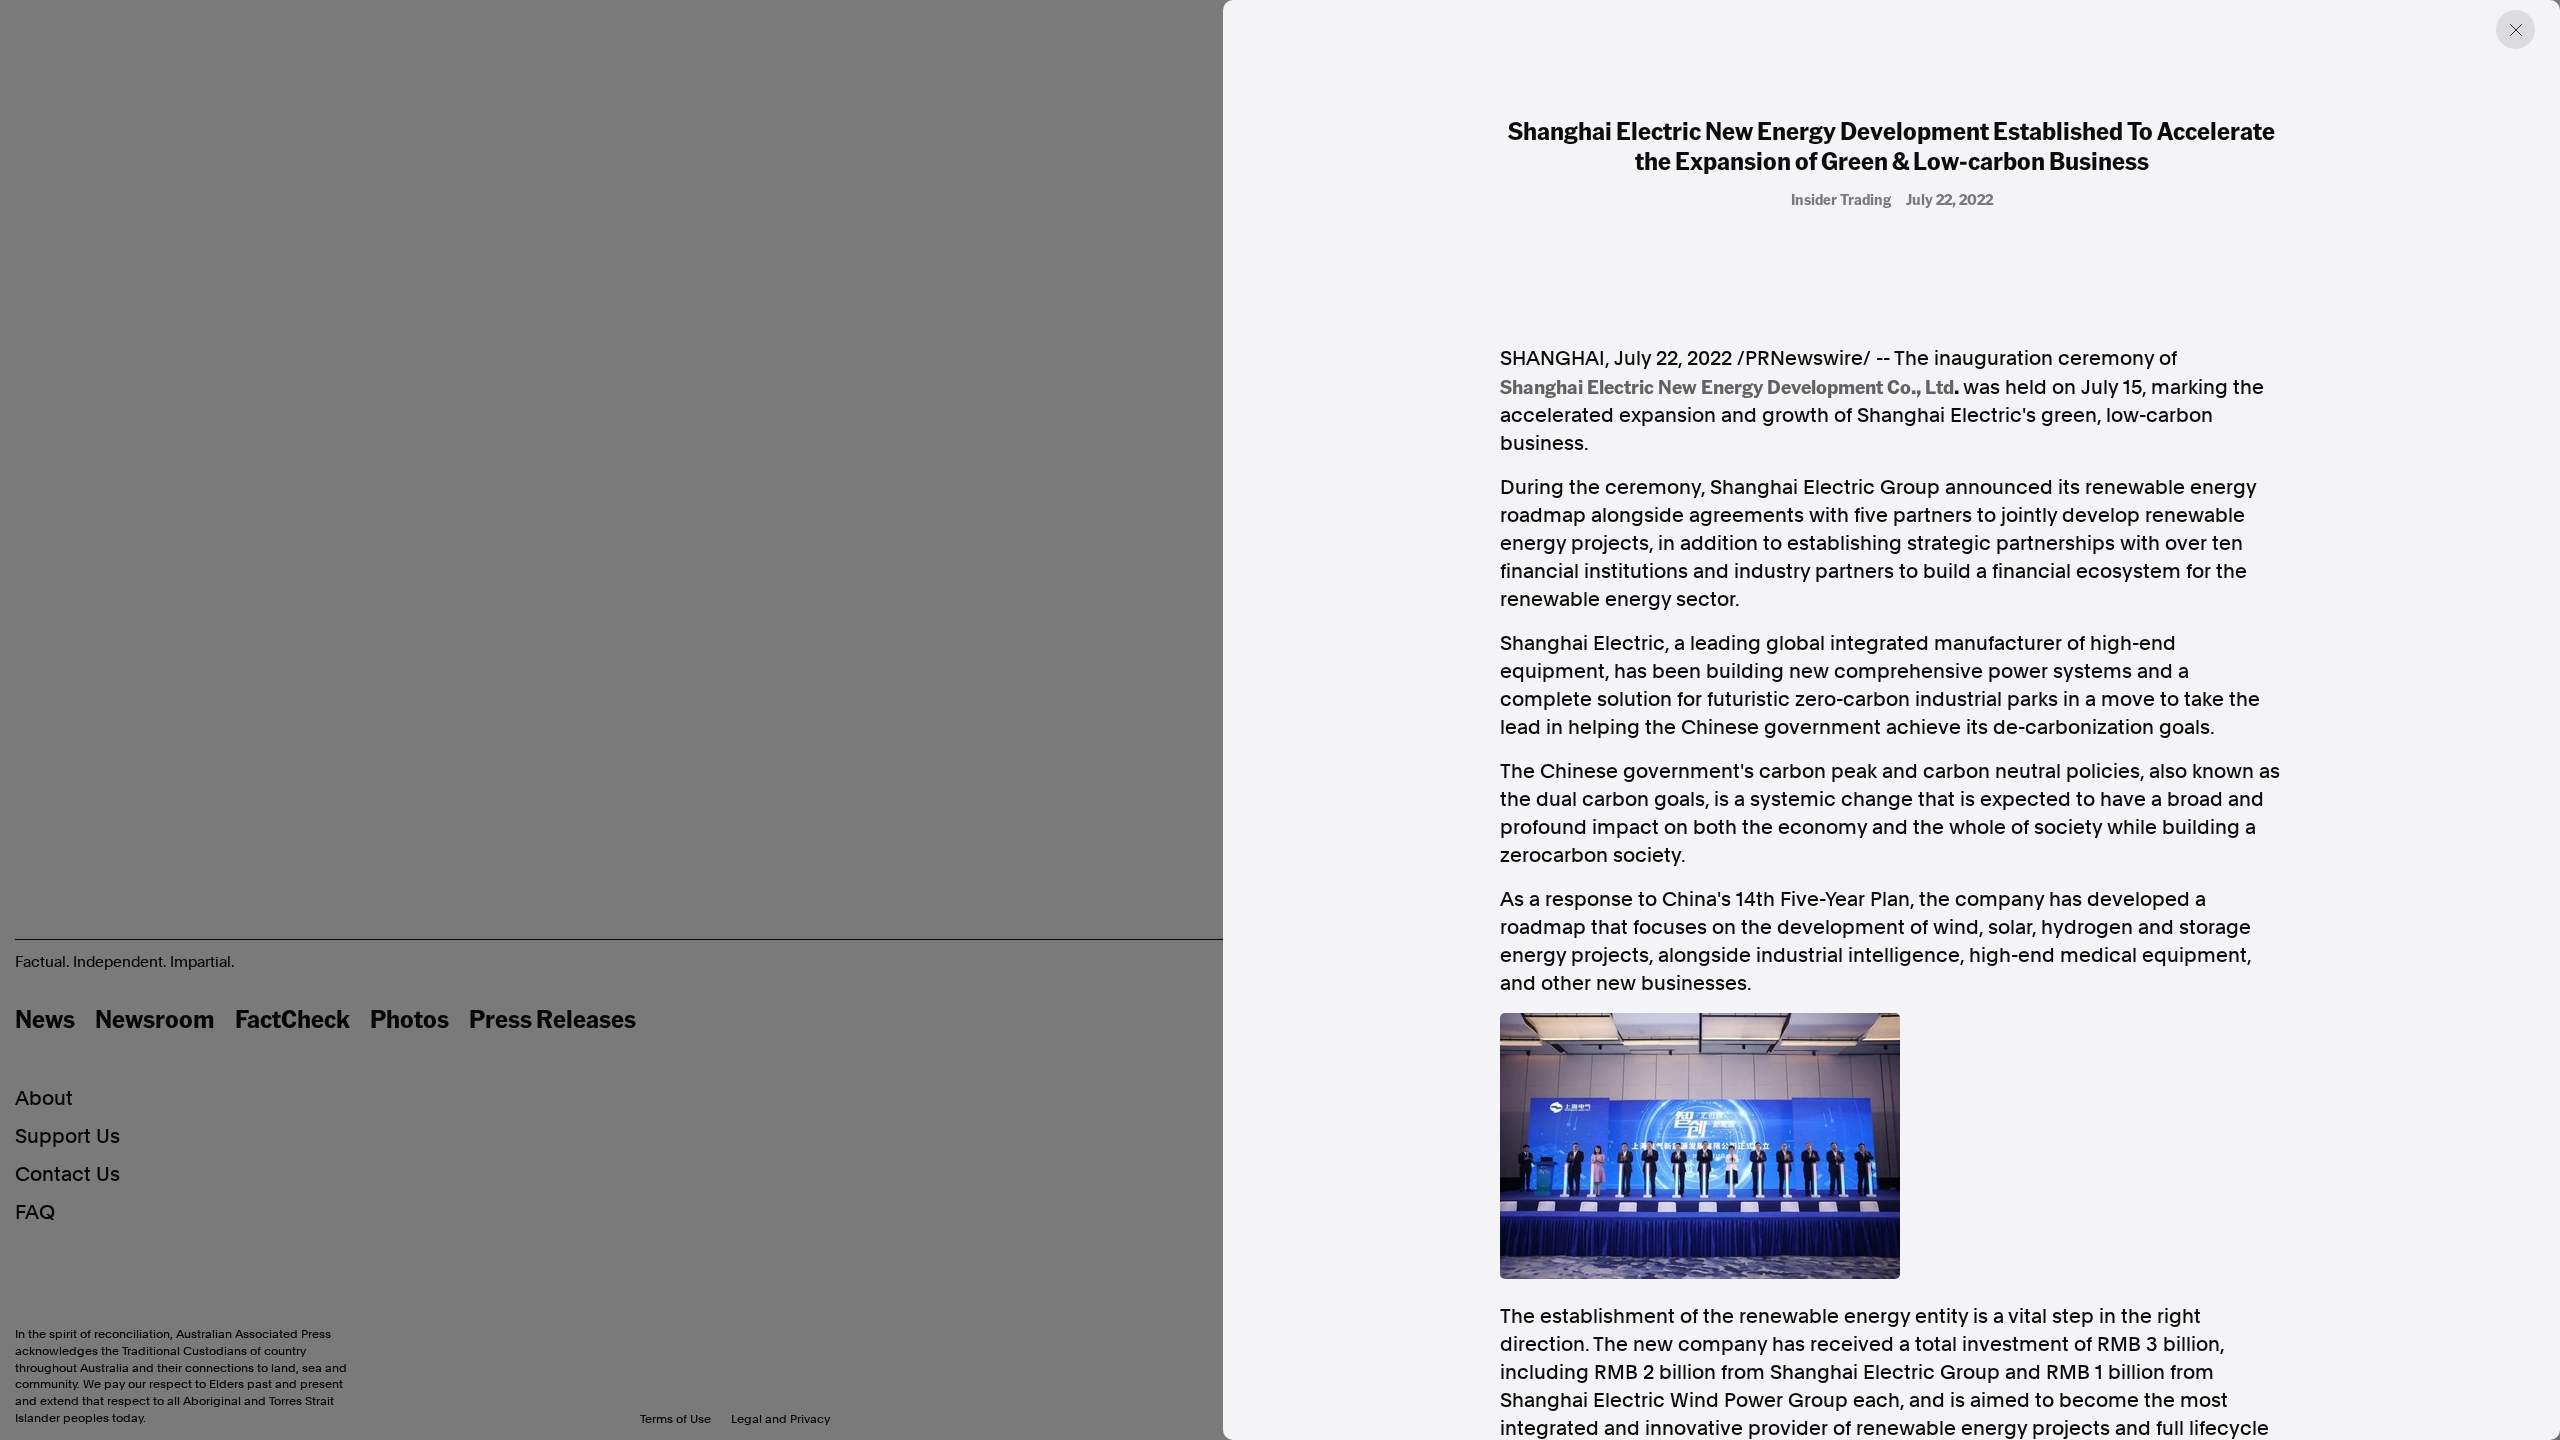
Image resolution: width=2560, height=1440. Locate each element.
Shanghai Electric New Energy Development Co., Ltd (1727, 386)
